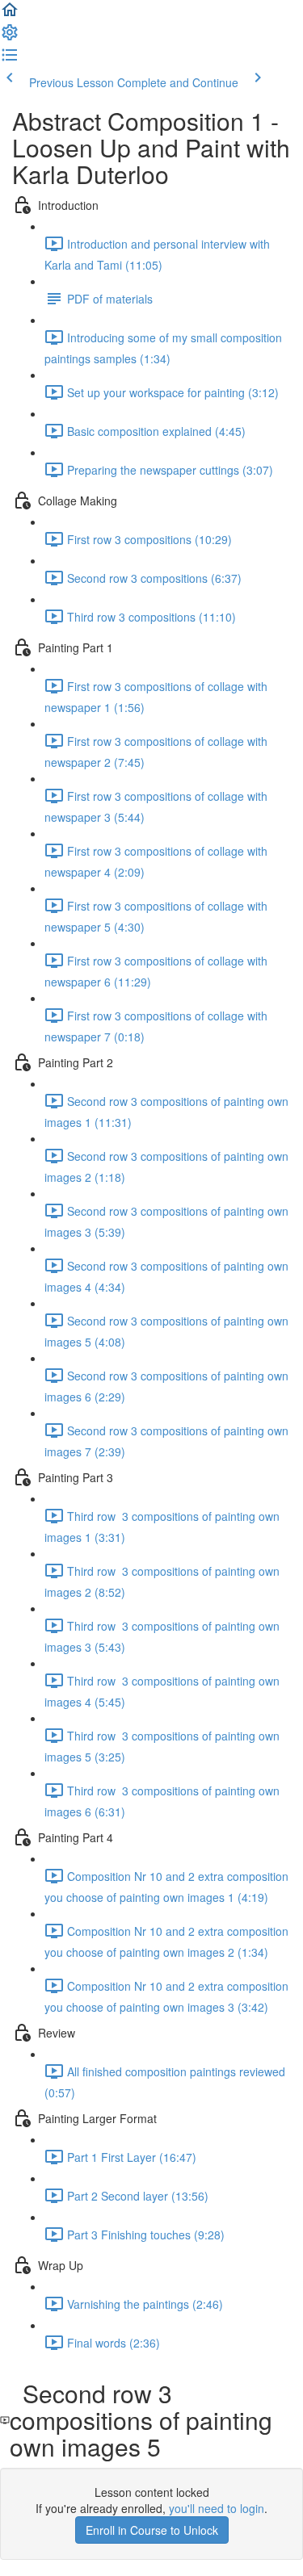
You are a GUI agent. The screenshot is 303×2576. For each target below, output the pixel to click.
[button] (10, 15)
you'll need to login (217, 2508)
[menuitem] (10, 37)
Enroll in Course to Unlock (152, 2530)
